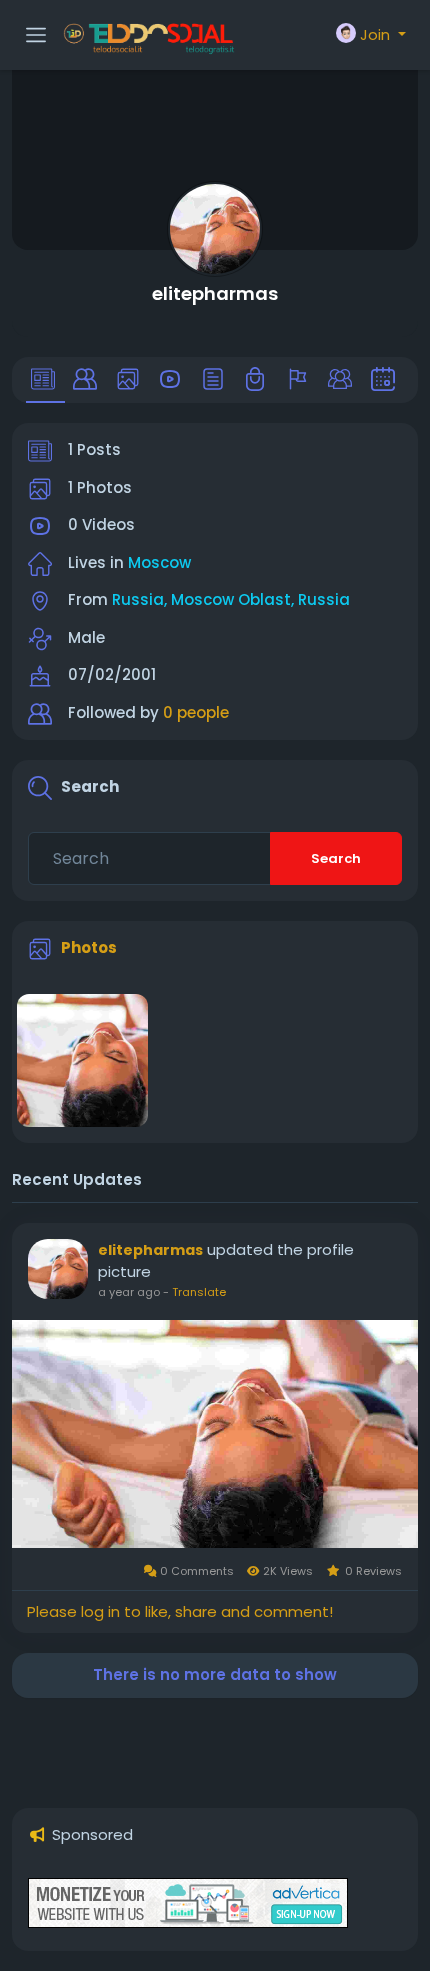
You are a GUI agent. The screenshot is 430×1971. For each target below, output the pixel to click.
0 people (196, 712)
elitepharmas (215, 293)
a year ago (129, 1292)
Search (336, 858)
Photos (89, 947)
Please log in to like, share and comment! (180, 1611)
